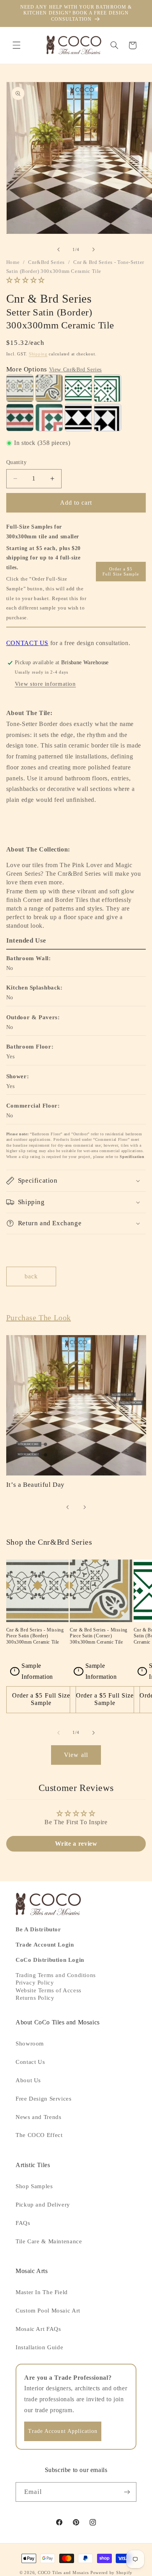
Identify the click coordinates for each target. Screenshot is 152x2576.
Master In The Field (42, 2292)
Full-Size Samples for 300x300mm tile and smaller (43, 532)
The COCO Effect (39, 2135)
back (31, 1276)
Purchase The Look (39, 1318)
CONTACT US (27, 643)
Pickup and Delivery (43, 2205)
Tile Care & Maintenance (49, 2241)
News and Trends (38, 2117)
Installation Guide (39, 2347)
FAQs (23, 2223)
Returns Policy (35, 1998)
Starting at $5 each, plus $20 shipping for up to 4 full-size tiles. (43, 558)
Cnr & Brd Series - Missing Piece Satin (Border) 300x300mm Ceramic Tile (35, 1636)
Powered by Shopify (111, 2573)
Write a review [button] (76, 1844)
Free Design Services (44, 2099)
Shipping (38, 354)
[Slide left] (58, 249)
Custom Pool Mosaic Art (48, 2311)
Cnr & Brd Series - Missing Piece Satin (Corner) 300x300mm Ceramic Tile (99, 1636)
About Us (28, 2080)
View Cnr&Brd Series (75, 370)
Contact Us (30, 2062)
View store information (45, 684)
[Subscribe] (127, 2492)
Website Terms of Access (49, 1990)
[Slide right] (94, 249)
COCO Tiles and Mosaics (63, 2573)
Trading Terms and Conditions (56, 1975)
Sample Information (34, 1671)
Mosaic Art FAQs (38, 2329)
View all (76, 1755)
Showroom (30, 2044)
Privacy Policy (35, 1983)
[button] (16, 45)
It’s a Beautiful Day (35, 1485)
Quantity (16, 462)
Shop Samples (34, 2186)
